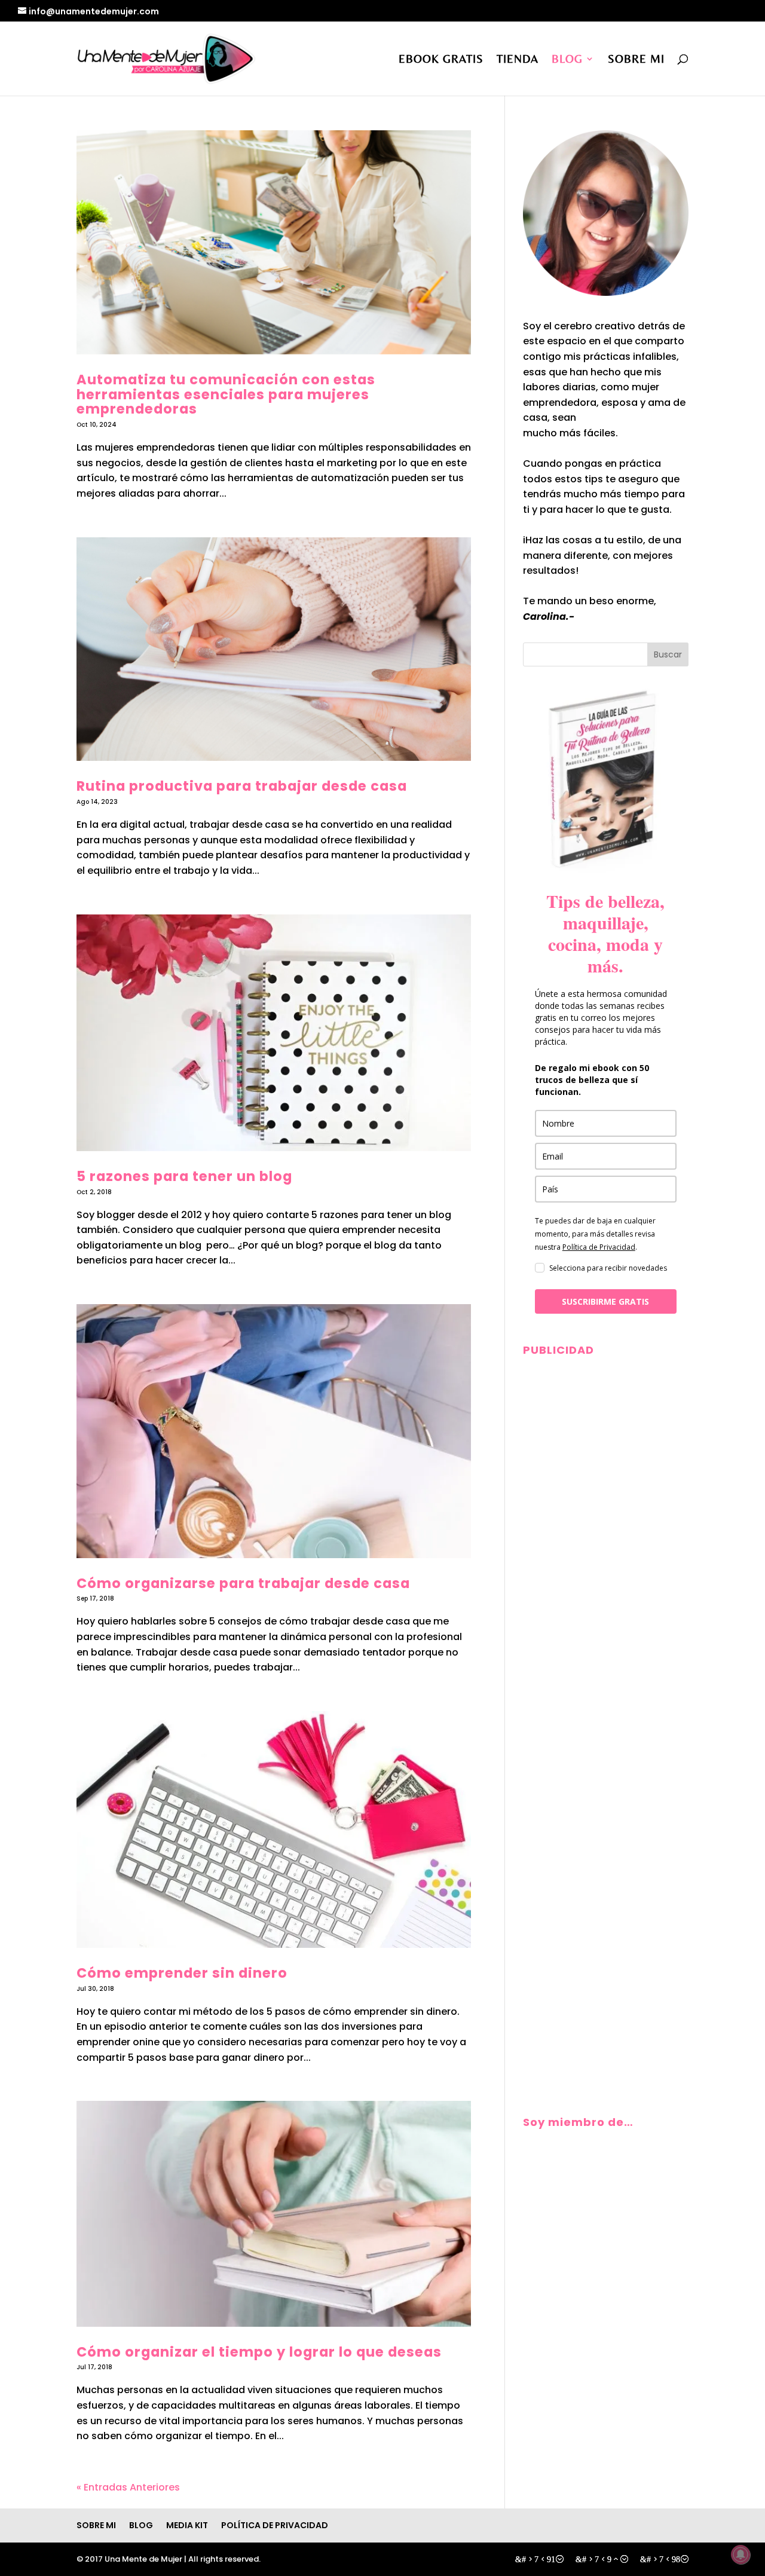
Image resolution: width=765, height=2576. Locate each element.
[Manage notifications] (740, 2554)
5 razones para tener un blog (184, 1176)
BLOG (567, 60)
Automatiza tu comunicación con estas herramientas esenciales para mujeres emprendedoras (226, 394)
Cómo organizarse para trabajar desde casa (243, 1583)
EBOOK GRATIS (441, 60)
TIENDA (518, 60)
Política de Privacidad (599, 1247)
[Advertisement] (606, 1542)
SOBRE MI (636, 60)
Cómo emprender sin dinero (182, 1973)
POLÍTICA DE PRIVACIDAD (275, 2525)
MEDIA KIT (187, 2525)
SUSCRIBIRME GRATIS (605, 1301)
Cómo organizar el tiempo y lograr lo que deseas (259, 2352)
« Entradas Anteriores (128, 2487)
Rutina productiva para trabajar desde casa (242, 786)
